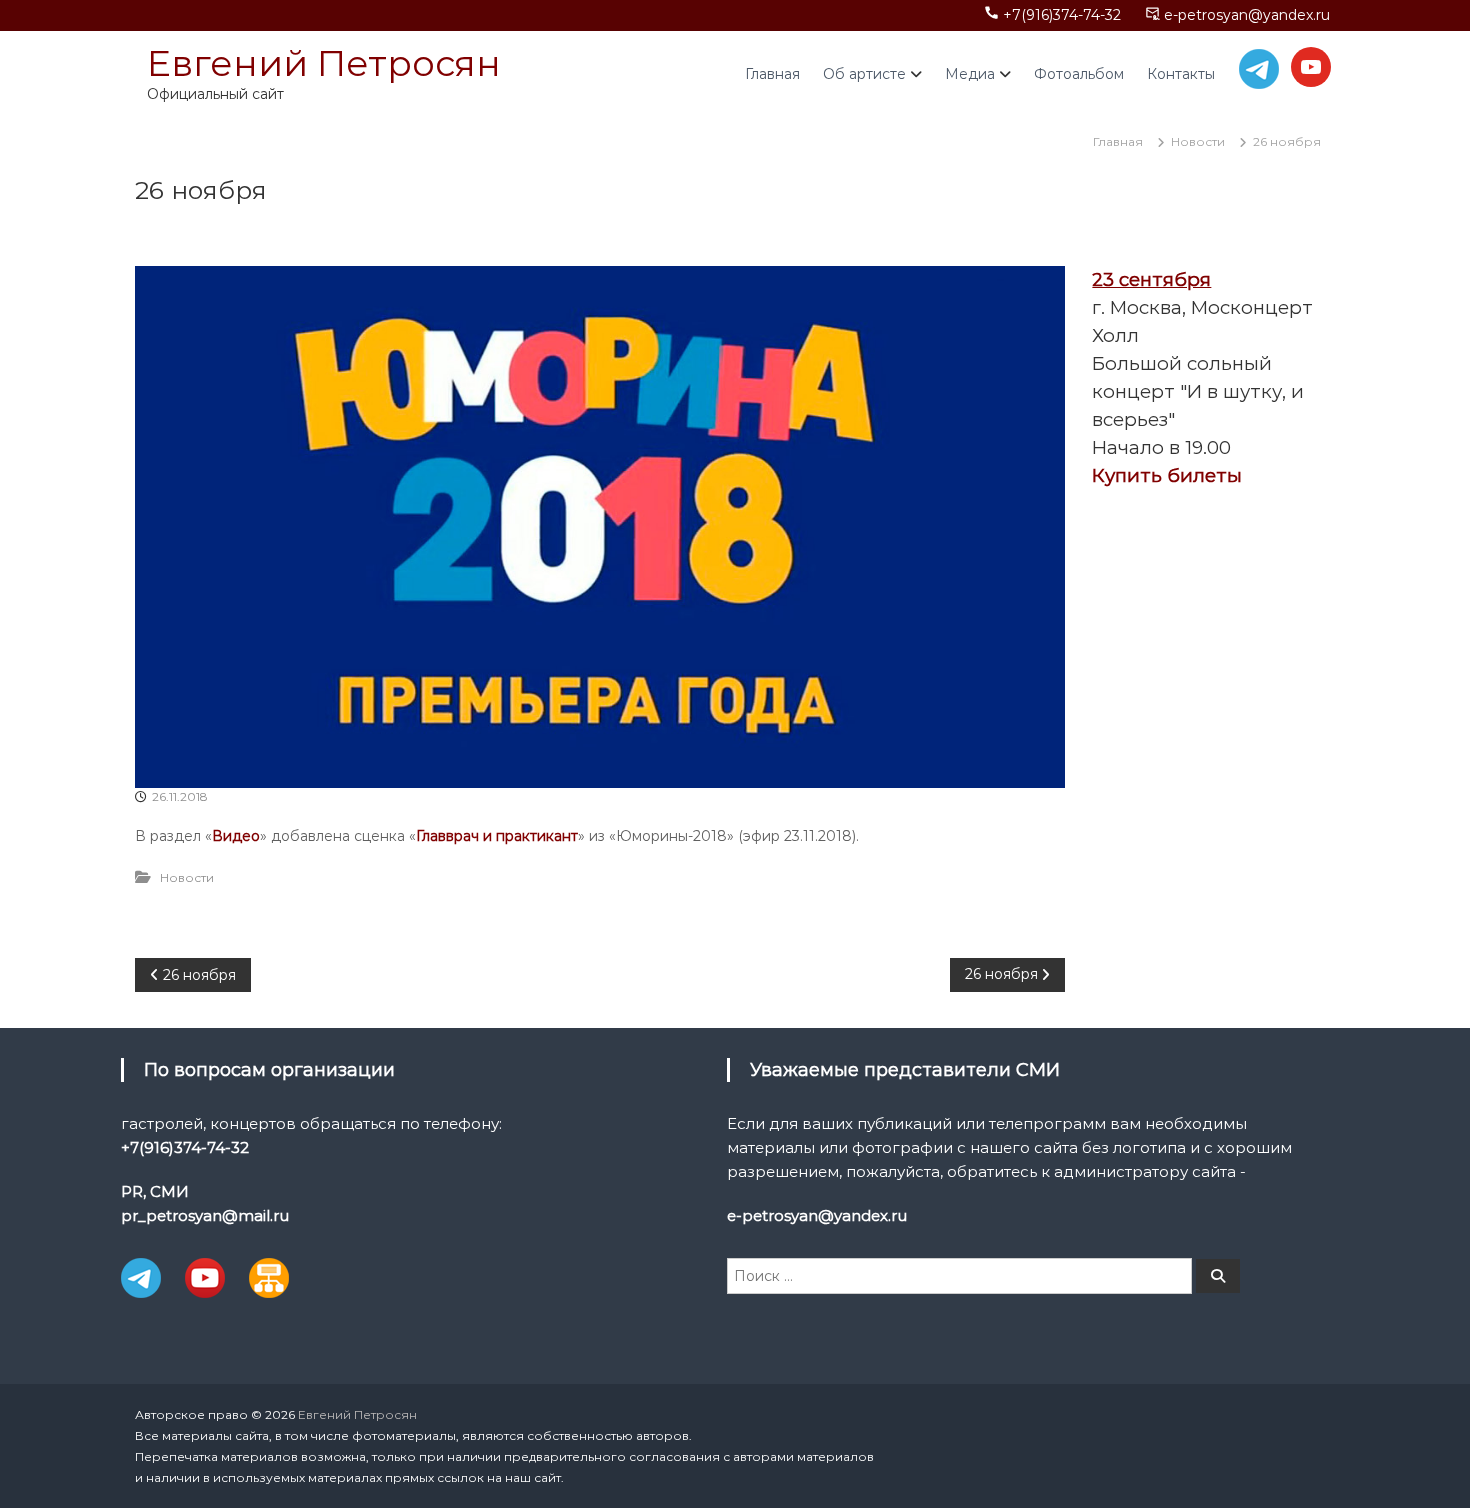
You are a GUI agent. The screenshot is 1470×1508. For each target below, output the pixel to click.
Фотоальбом (1079, 74)
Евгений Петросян (324, 63)
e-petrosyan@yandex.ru (1247, 15)
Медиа (970, 74)
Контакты (1181, 74)
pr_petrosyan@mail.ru (205, 1215)
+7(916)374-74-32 (1062, 15)
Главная (772, 74)
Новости (1198, 141)
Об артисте (864, 74)
